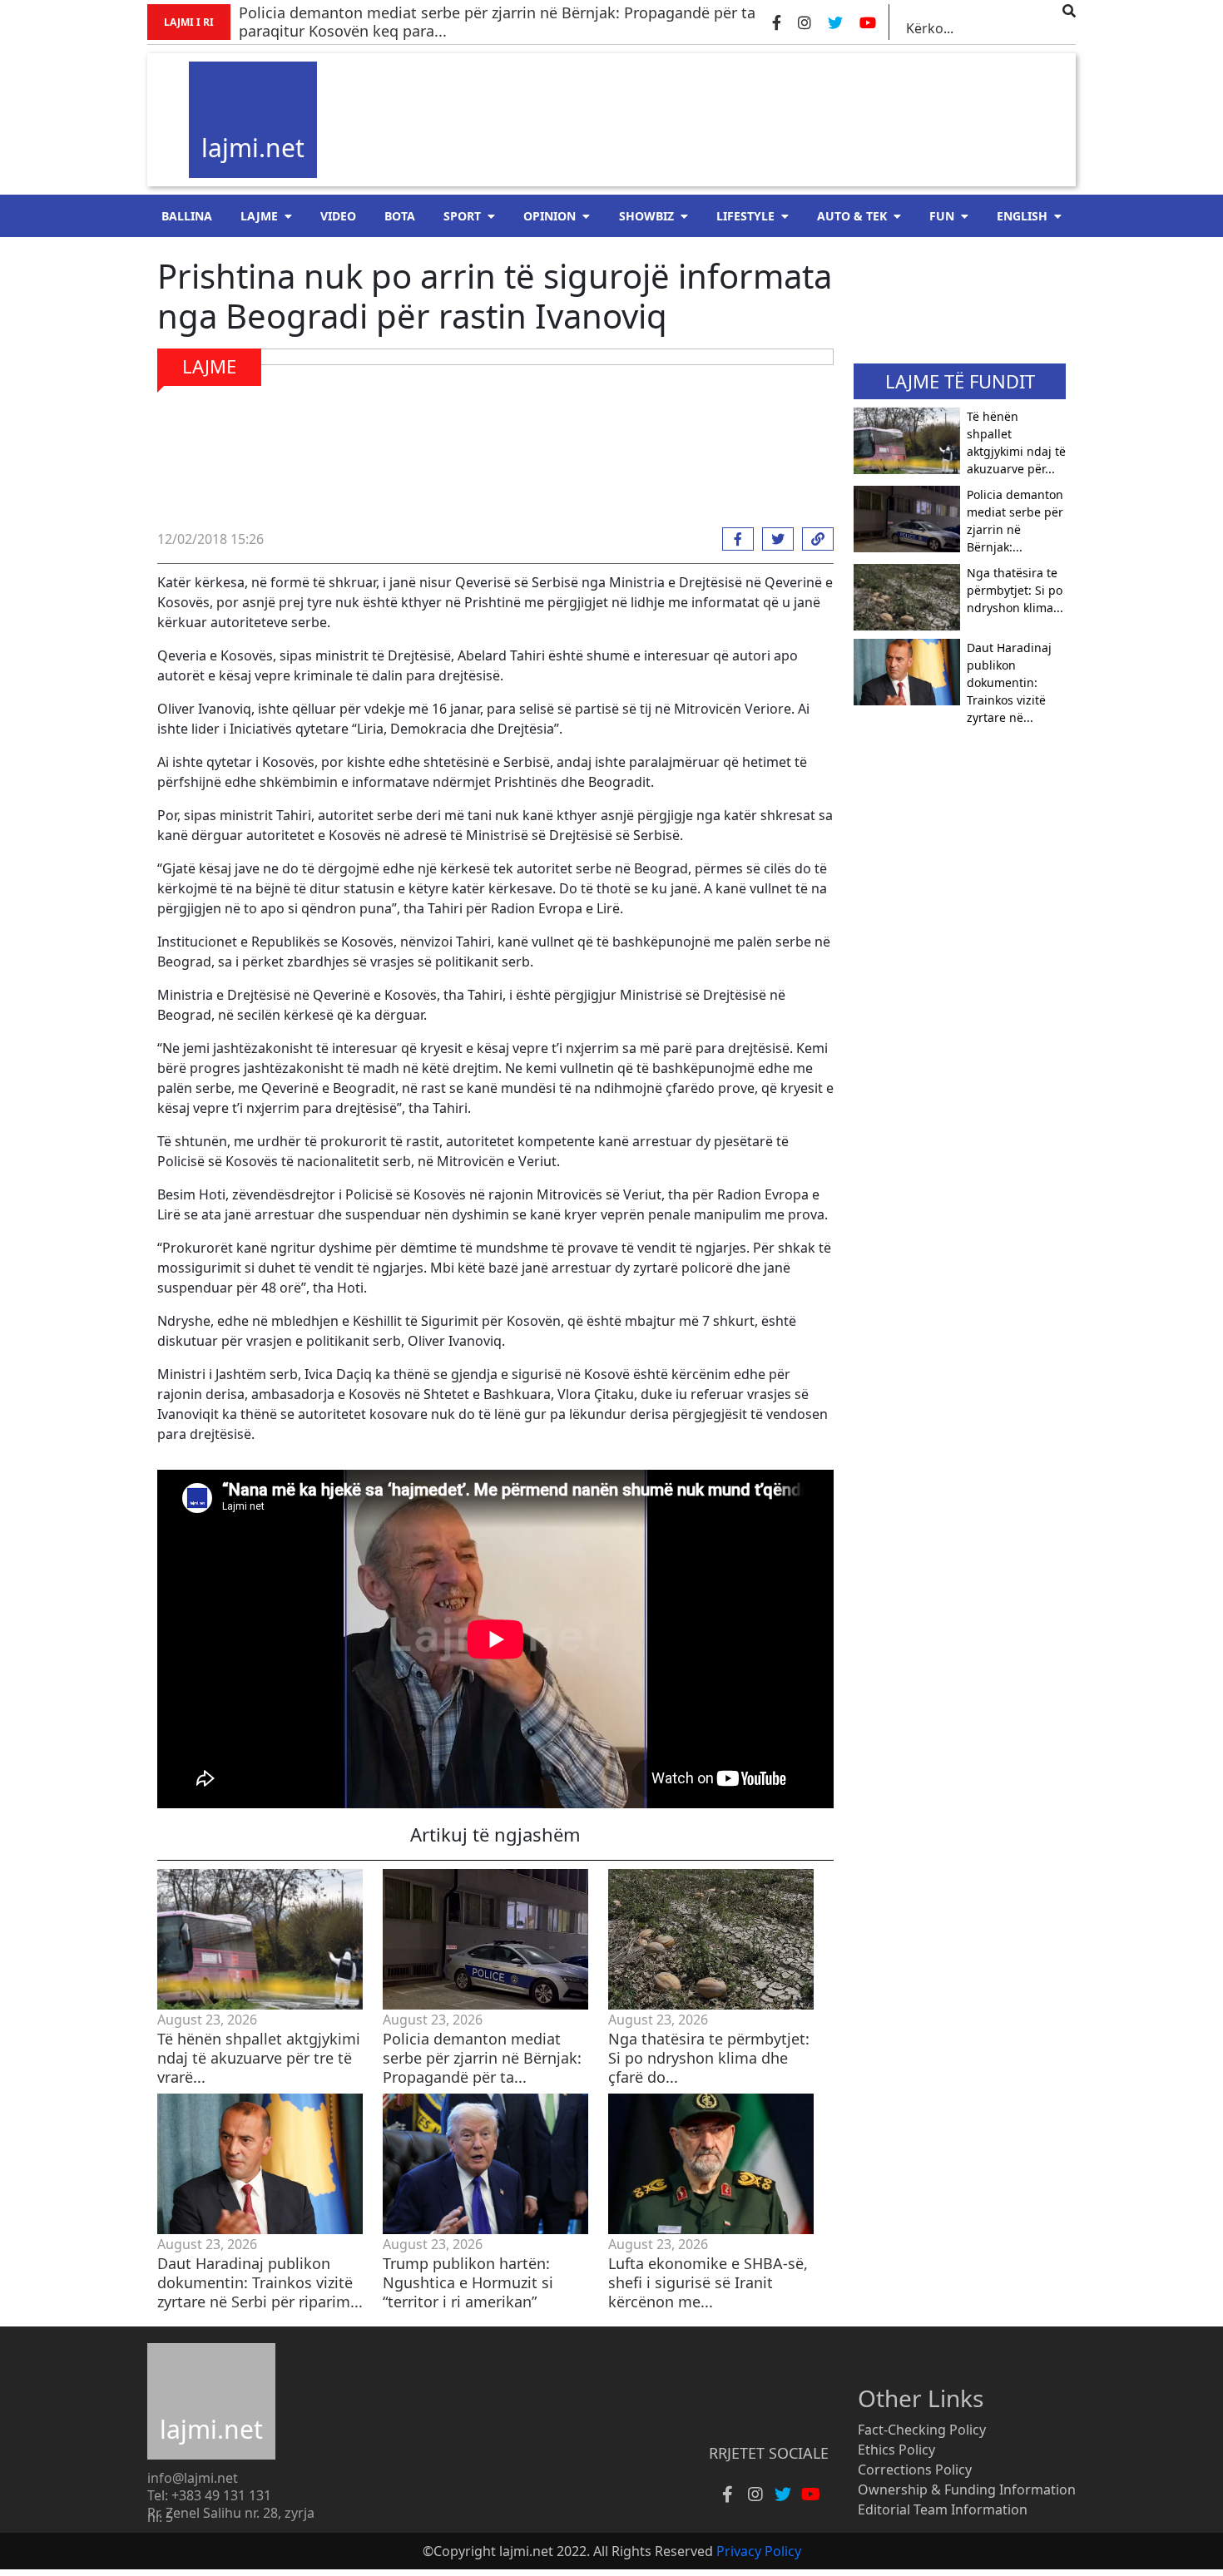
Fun (942, 216)
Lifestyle (745, 216)
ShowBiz (646, 216)
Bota (400, 216)
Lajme (259, 216)
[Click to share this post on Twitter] (774, 539)
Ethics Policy (896, 2450)
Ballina (187, 216)
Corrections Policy (915, 2470)
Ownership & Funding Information (967, 2489)
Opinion (550, 216)
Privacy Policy (759, 2551)
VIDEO (338, 216)
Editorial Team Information (943, 2509)
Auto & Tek (852, 216)
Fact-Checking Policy (922, 2430)
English (1022, 216)
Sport (462, 216)
